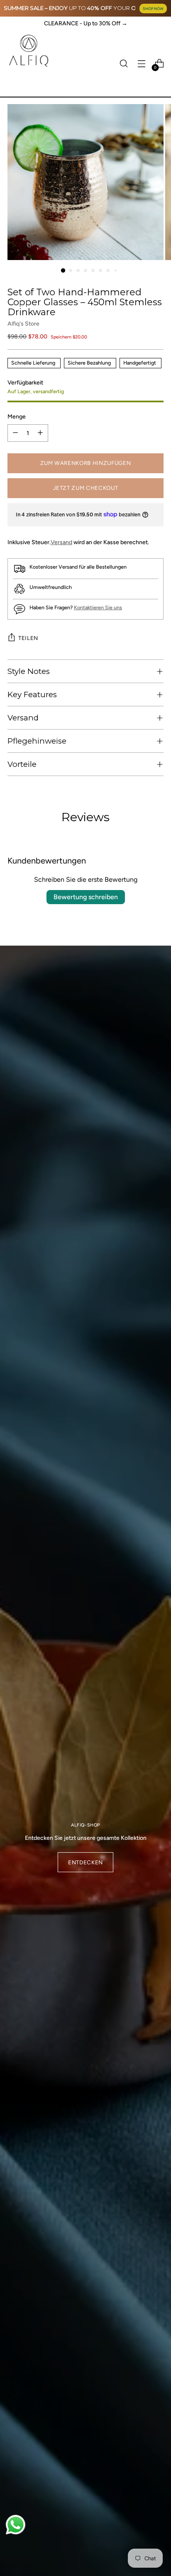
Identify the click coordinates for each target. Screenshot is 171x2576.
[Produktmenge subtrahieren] (15, 433)
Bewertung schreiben (86, 897)
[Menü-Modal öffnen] (141, 64)
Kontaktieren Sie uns (98, 607)
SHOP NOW (153, 9)
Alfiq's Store (23, 324)
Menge (17, 416)
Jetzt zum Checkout (86, 488)
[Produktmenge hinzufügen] (40, 433)
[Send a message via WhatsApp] (16, 2525)
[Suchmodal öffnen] (123, 64)
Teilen (28, 638)
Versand (61, 542)
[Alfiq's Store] (28, 51)
